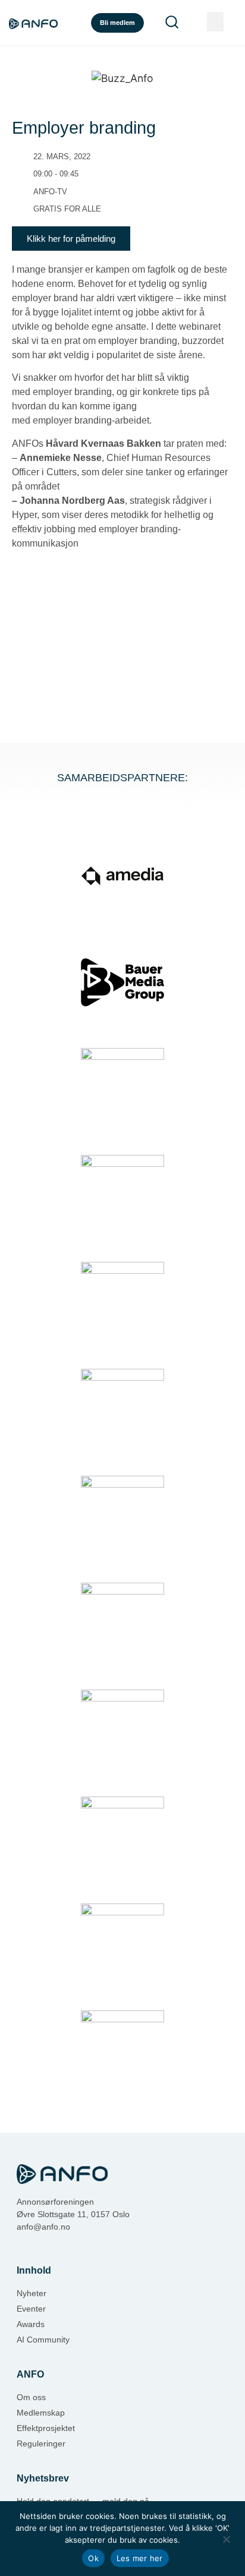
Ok (93, 2558)
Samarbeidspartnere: (122, 778)
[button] (215, 22)
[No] (226, 2538)
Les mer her (140, 2558)
